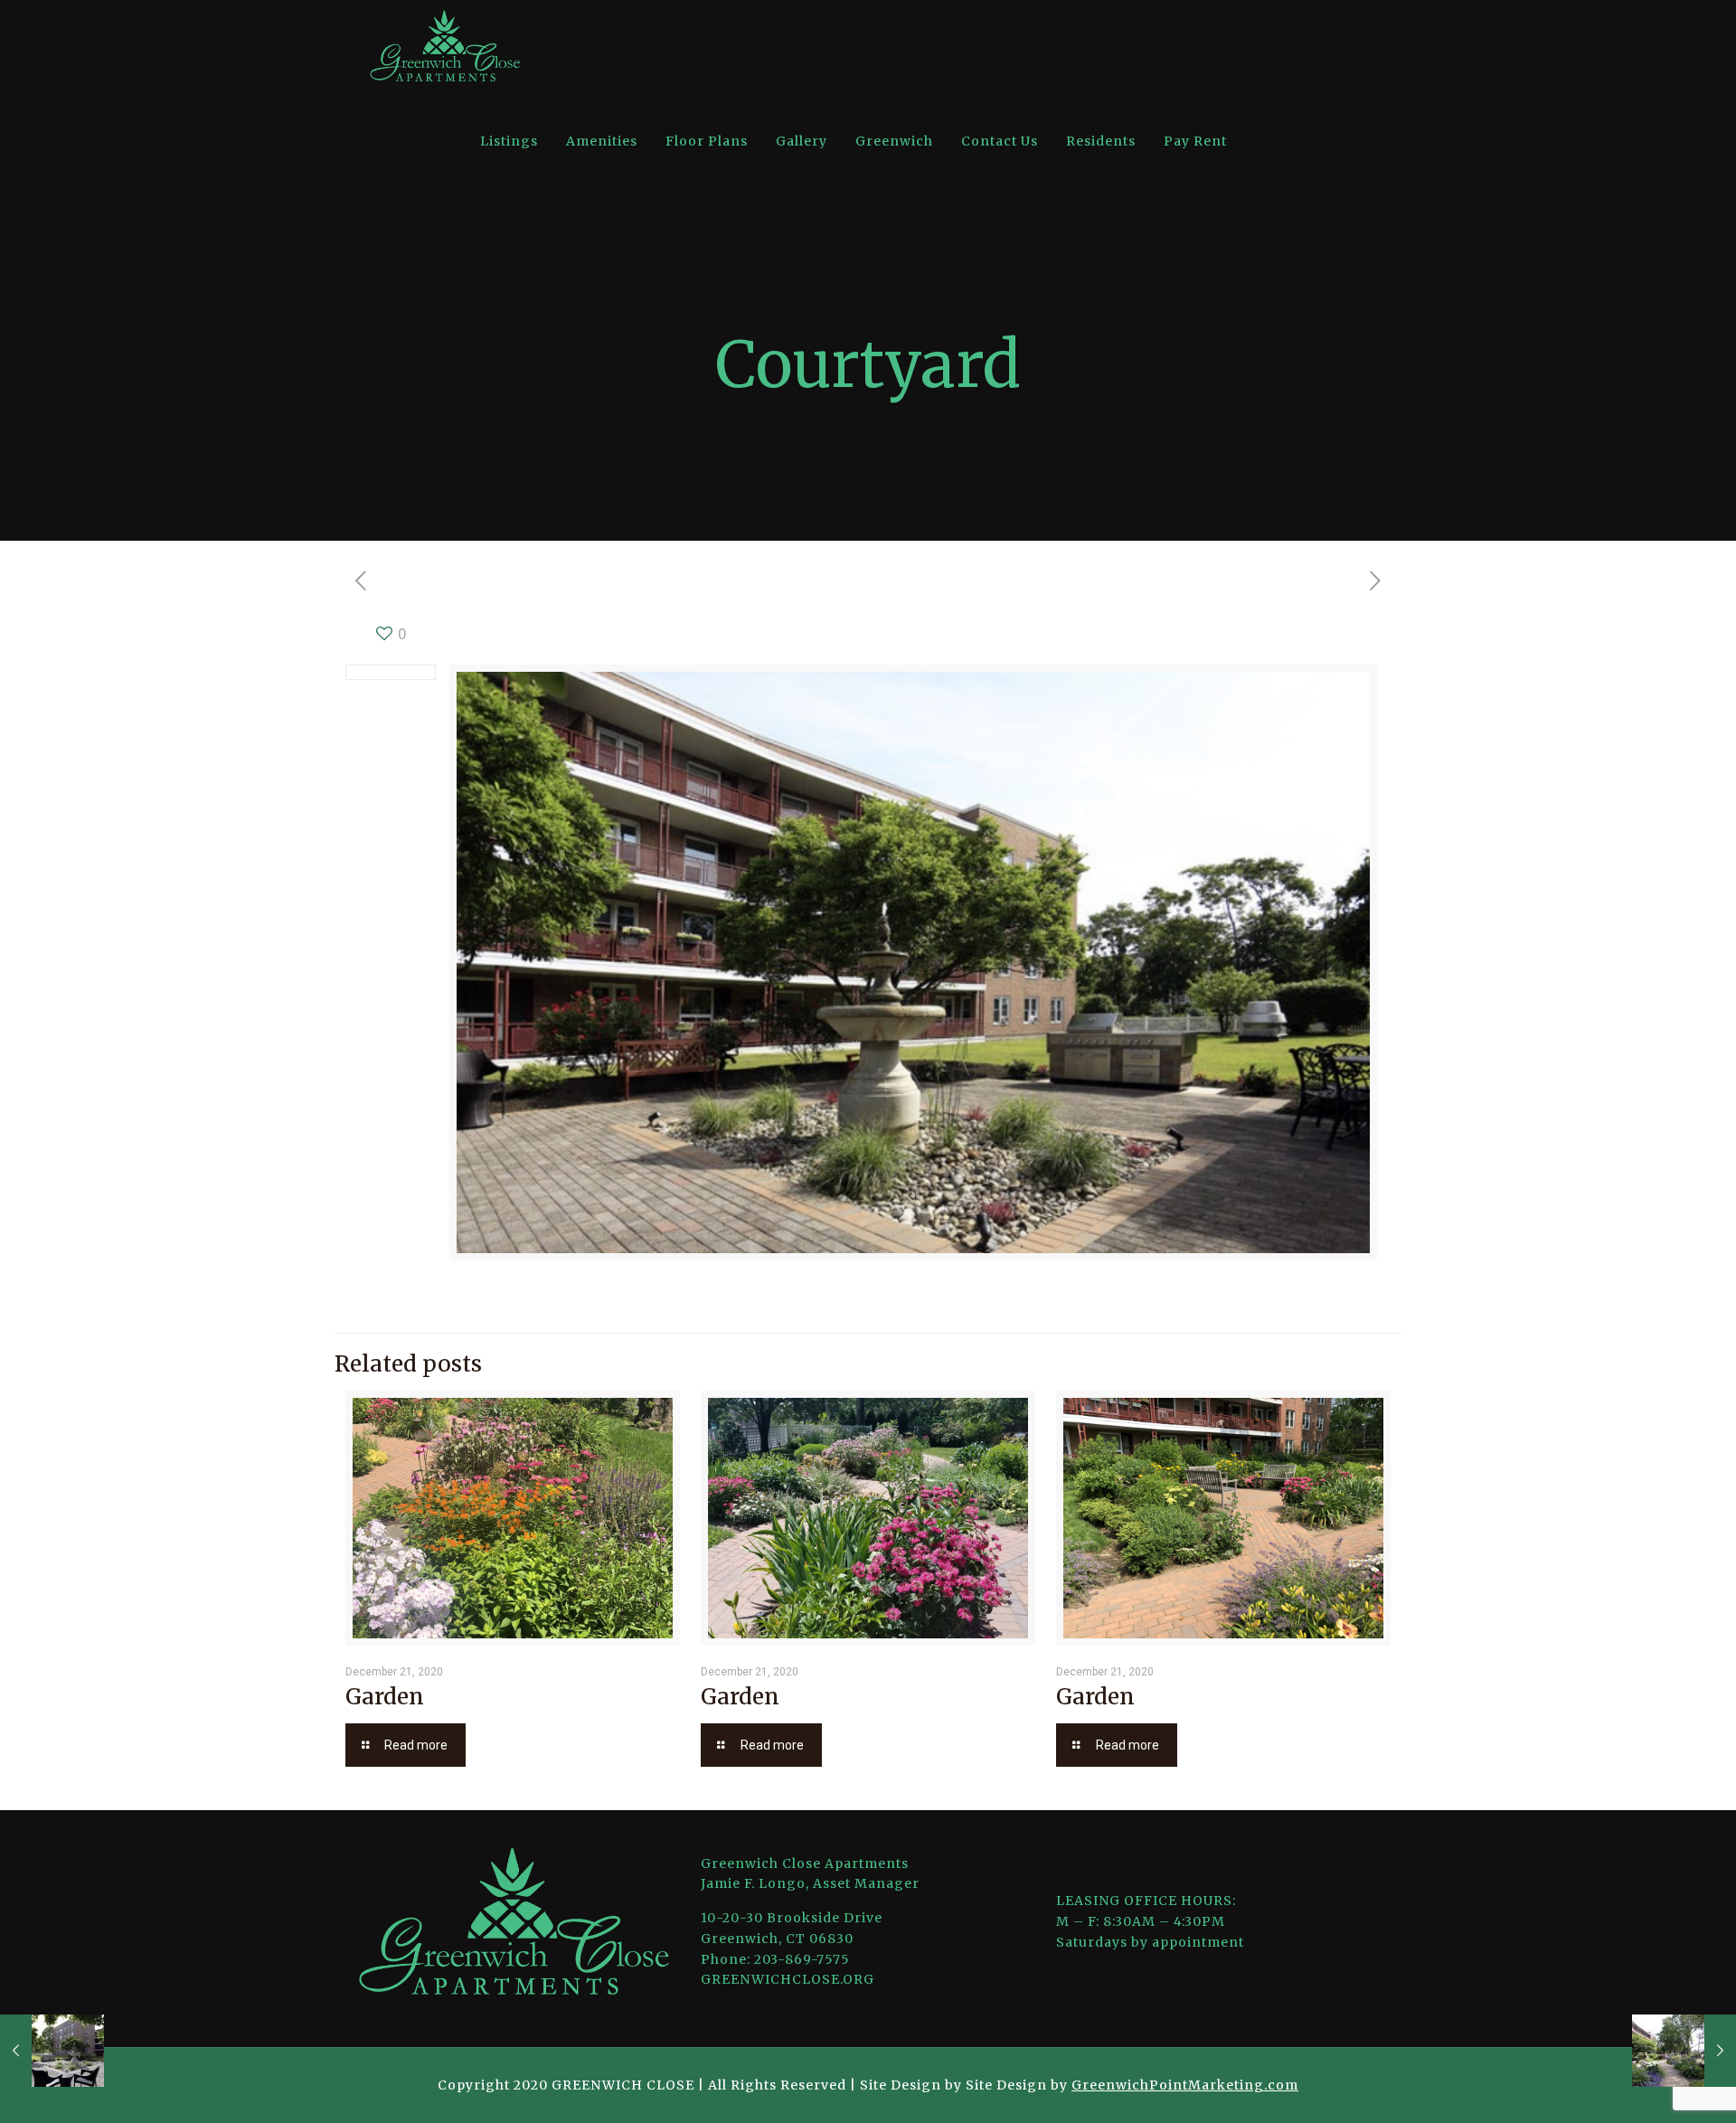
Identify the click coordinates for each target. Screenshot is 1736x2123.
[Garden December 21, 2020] (1684, 2051)
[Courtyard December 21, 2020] (52, 2051)
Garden (385, 1697)
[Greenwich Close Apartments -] (445, 47)
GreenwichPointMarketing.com (1185, 2085)
